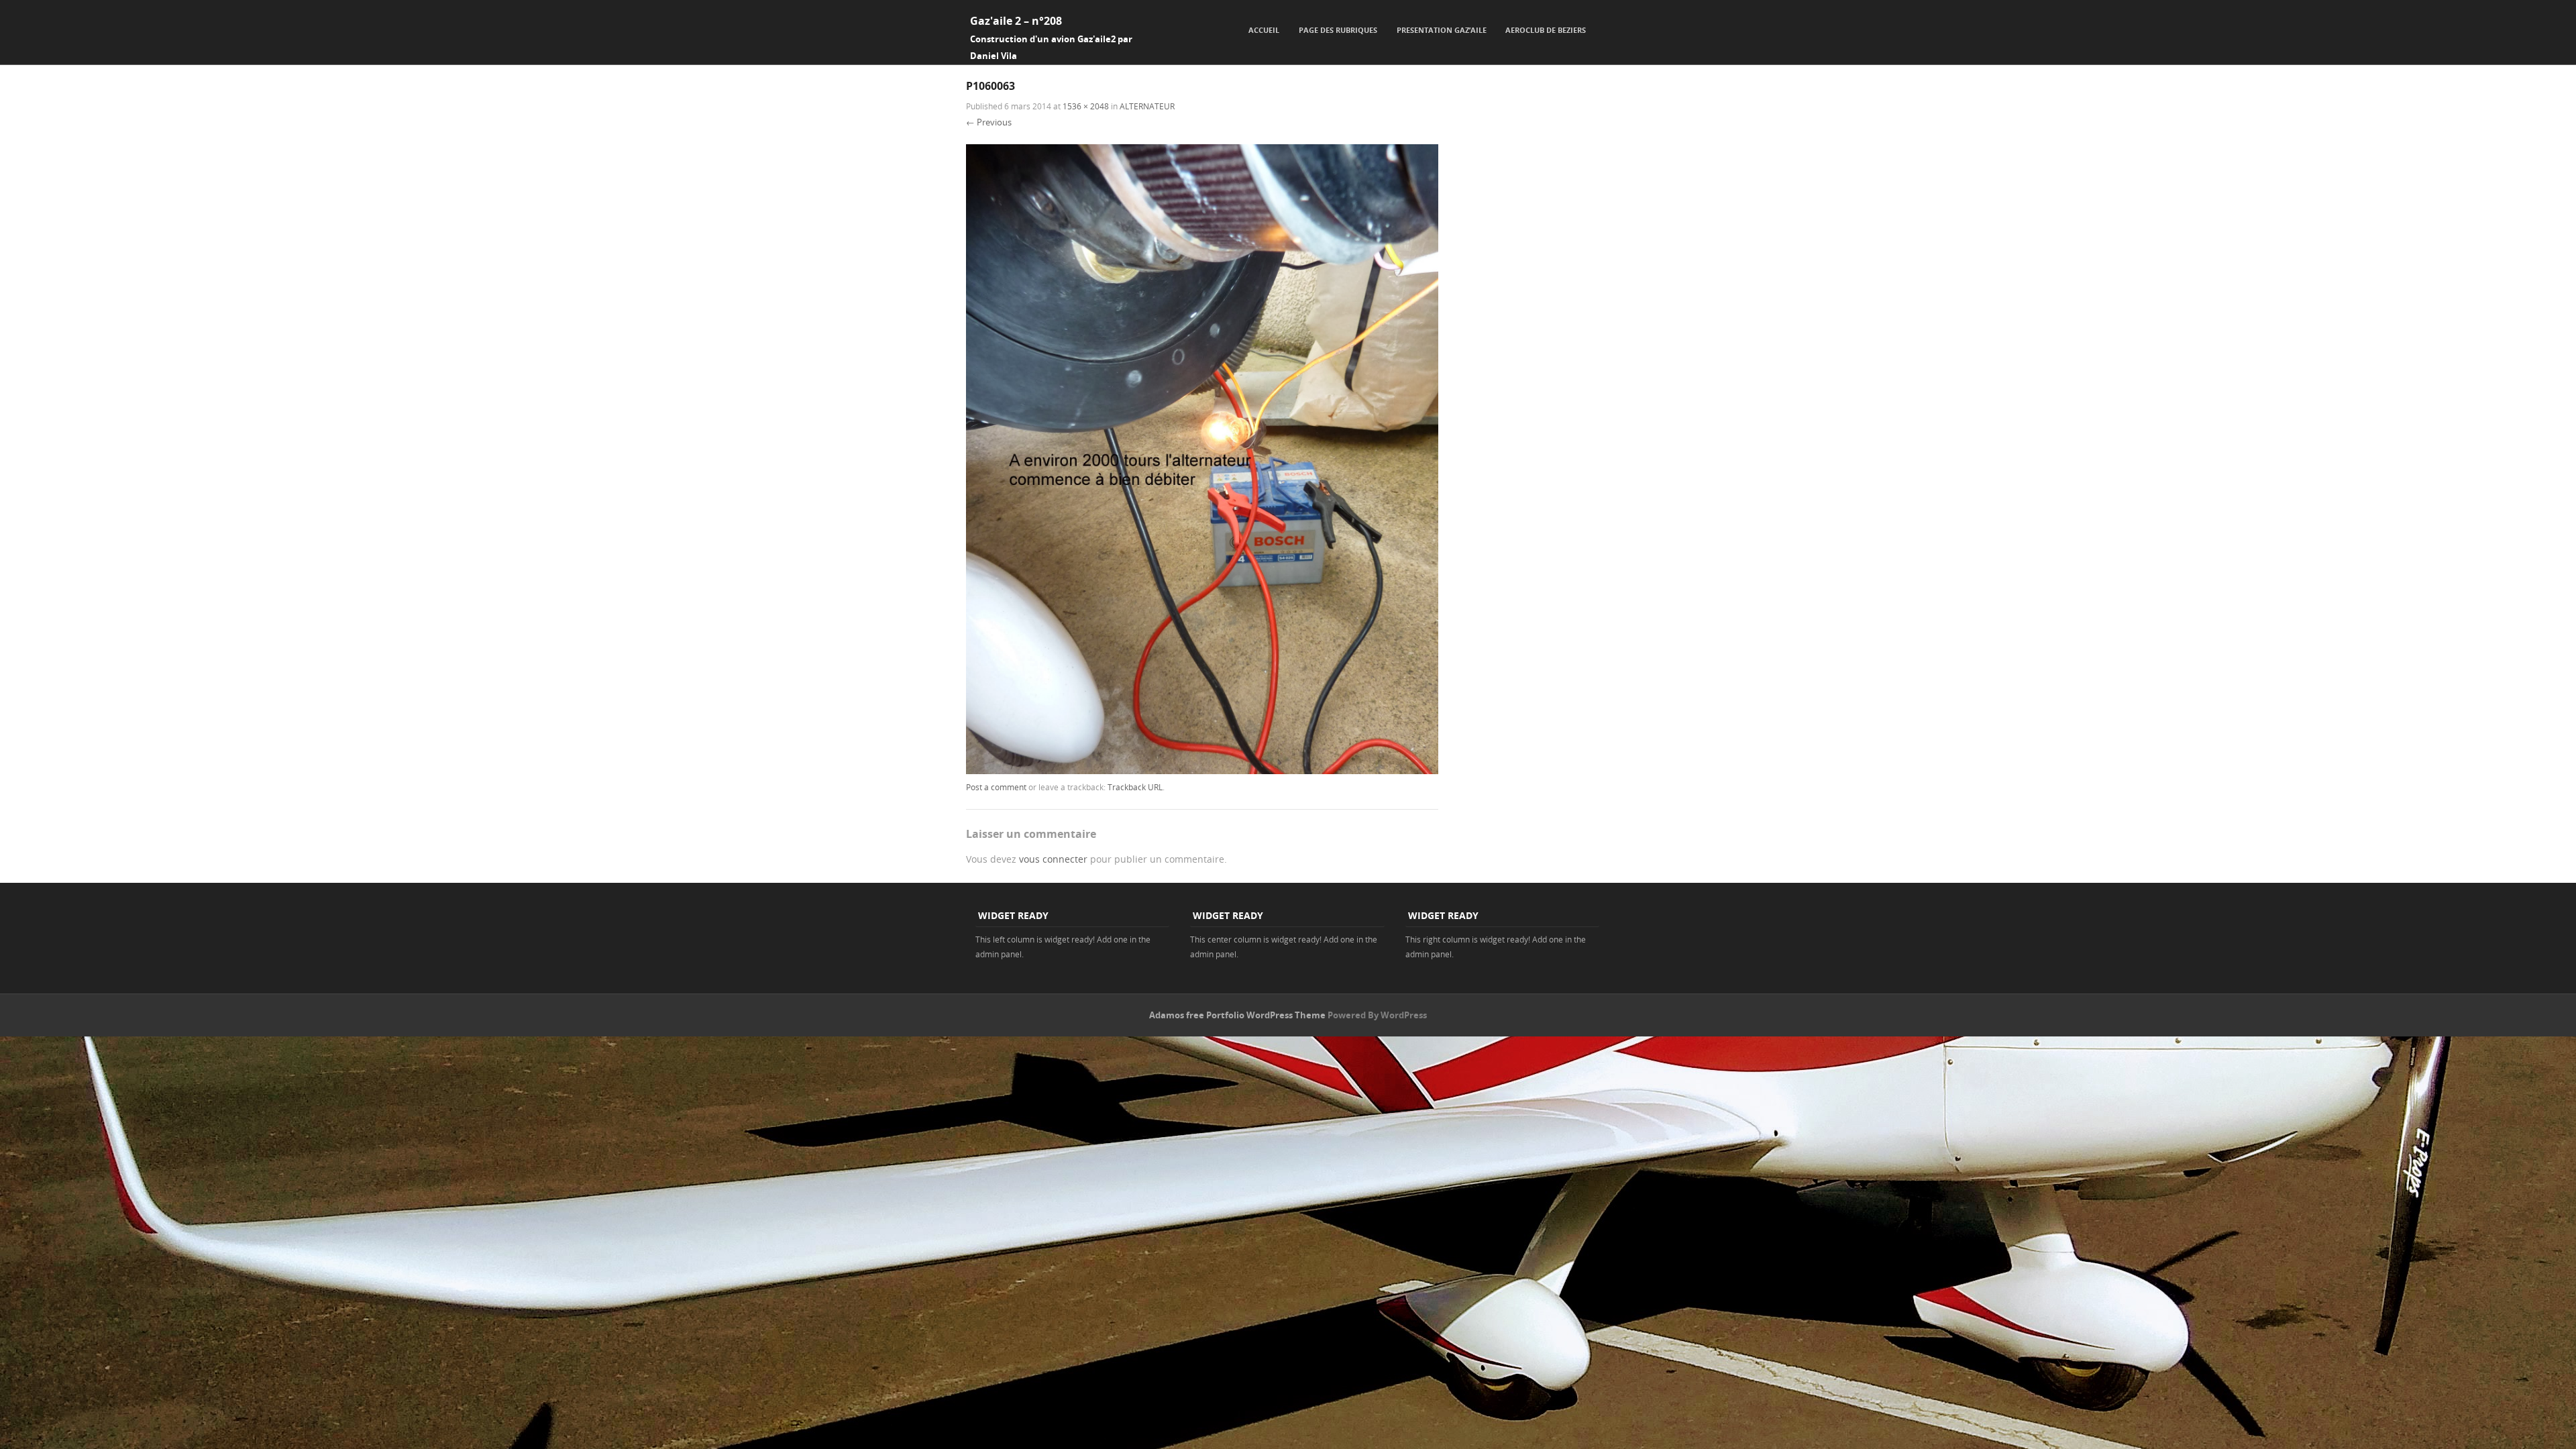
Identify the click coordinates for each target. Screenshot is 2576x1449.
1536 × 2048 (1086, 106)
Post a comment (996, 787)
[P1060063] (1202, 770)
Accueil (1264, 30)
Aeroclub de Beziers (1546, 30)
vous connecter (1053, 859)
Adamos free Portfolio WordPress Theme (1237, 1015)
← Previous (989, 122)
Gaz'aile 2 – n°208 (1016, 21)
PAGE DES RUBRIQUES (1338, 30)
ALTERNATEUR (1147, 106)
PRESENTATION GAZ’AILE (1442, 30)
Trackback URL (1135, 787)
